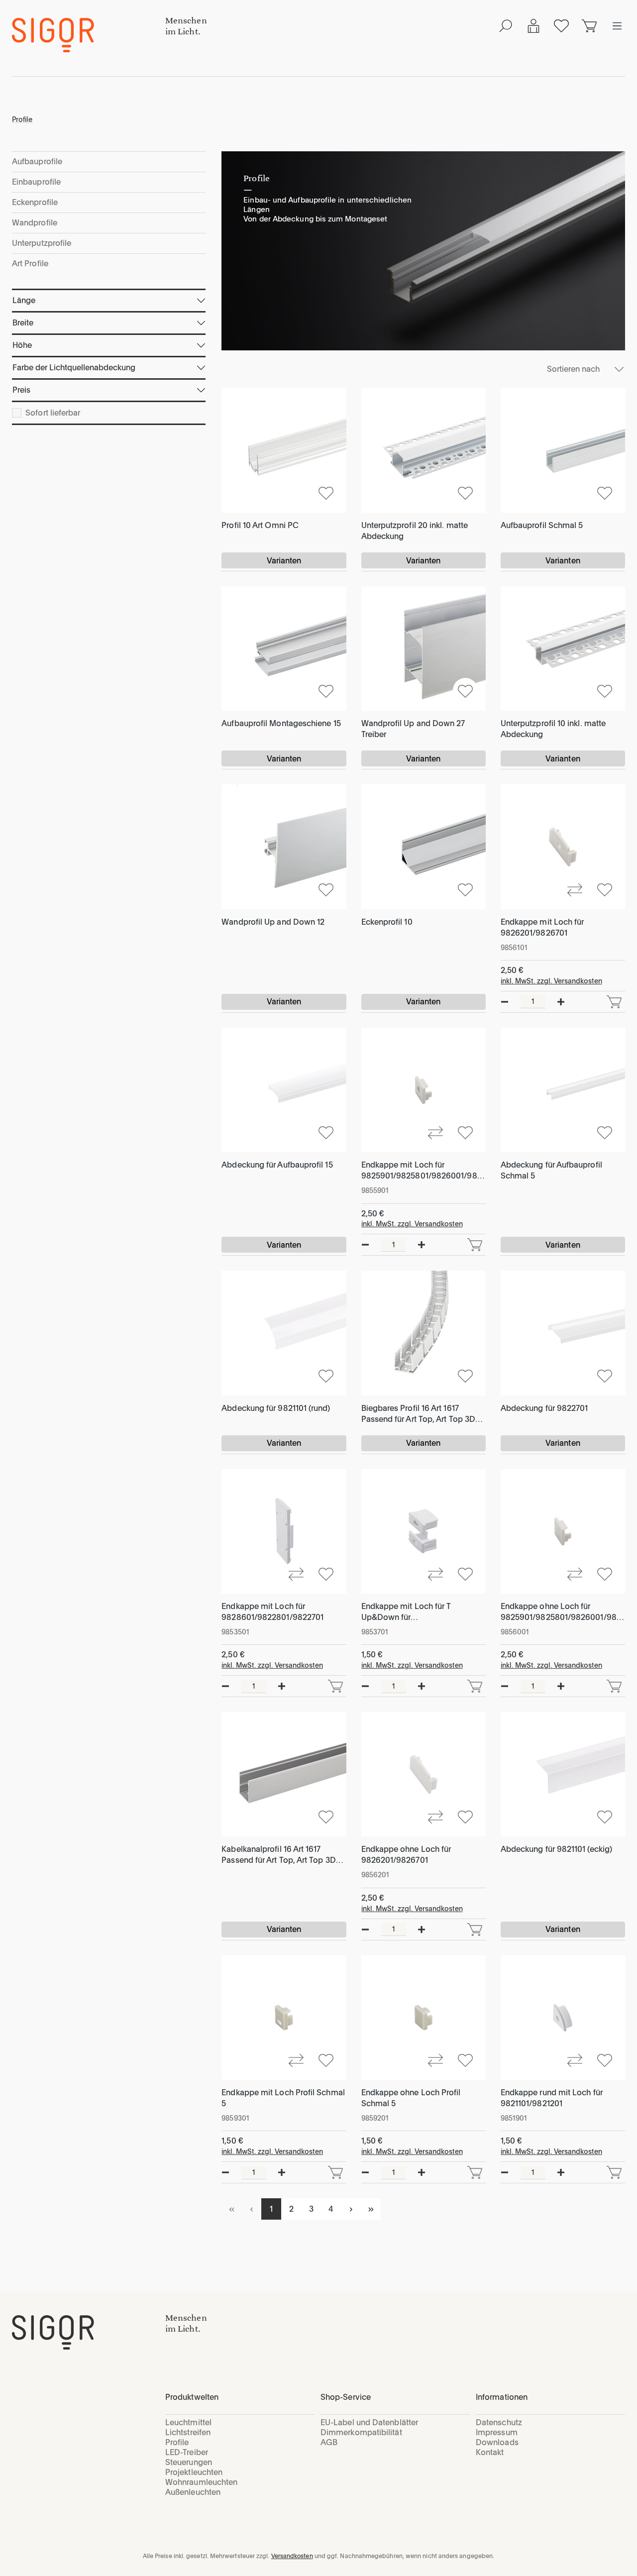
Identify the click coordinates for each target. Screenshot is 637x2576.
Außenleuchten (193, 2492)
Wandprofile (35, 223)
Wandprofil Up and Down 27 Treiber (413, 729)
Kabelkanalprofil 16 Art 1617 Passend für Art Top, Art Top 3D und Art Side (278, 1855)
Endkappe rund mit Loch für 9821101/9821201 (552, 2098)
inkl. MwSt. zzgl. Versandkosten (551, 981)
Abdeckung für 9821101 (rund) (276, 1408)
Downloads (497, 2442)
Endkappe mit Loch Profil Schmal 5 (283, 2098)
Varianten (284, 561)
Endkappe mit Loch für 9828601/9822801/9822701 (272, 1612)
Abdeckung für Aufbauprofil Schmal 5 (551, 1170)
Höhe (22, 345)
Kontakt (490, 2452)
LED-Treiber (187, 2452)
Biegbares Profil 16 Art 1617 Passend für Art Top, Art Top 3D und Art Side (418, 1414)
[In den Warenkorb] (614, 1002)
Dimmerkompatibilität (361, 2432)
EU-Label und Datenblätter (369, 2422)
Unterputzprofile (42, 243)
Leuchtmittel (188, 2422)
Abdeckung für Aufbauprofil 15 (277, 1165)
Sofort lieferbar (53, 413)
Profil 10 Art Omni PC (260, 525)
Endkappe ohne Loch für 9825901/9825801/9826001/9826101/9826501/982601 (561, 1612)
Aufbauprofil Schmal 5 (542, 525)
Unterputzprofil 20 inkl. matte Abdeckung (415, 531)
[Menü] (617, 26)
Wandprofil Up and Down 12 (273, 922)
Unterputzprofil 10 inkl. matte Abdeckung (553, 729)
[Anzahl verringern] (505, 1002)
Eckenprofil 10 (387, 922)
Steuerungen (189, 2462)
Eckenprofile (35, 202)
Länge (24, 300)
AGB (329, 2442)
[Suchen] (506, 26)
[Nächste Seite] (351, 2209)
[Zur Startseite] (89, 2332)
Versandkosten (292, 2556)
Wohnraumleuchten (201, 2482)
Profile (177, 2442)
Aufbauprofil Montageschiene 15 (281, 723)
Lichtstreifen (188, 2432)
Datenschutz (499, 2422)
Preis (21, 390)
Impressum (497, 2432)
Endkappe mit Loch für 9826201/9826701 (542, 927)
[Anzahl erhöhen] (561, 1002)
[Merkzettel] (561, 26)
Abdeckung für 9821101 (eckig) (556, 1849)
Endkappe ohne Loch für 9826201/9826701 (406, 1855)
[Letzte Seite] (371, 2209)
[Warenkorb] (589, 26)
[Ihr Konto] (533, 26)
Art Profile (30, 264)
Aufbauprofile (37, 161)
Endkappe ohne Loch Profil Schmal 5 (411, 2098)
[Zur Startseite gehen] (89, 35)
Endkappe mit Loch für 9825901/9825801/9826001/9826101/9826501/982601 (422, 1171)
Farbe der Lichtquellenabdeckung (74, 368)
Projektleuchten (194, 2472)
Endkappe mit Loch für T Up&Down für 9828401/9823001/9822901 (413, 1612)
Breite (23, 323)
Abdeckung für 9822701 (544, 1408)
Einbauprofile (36, 182)
